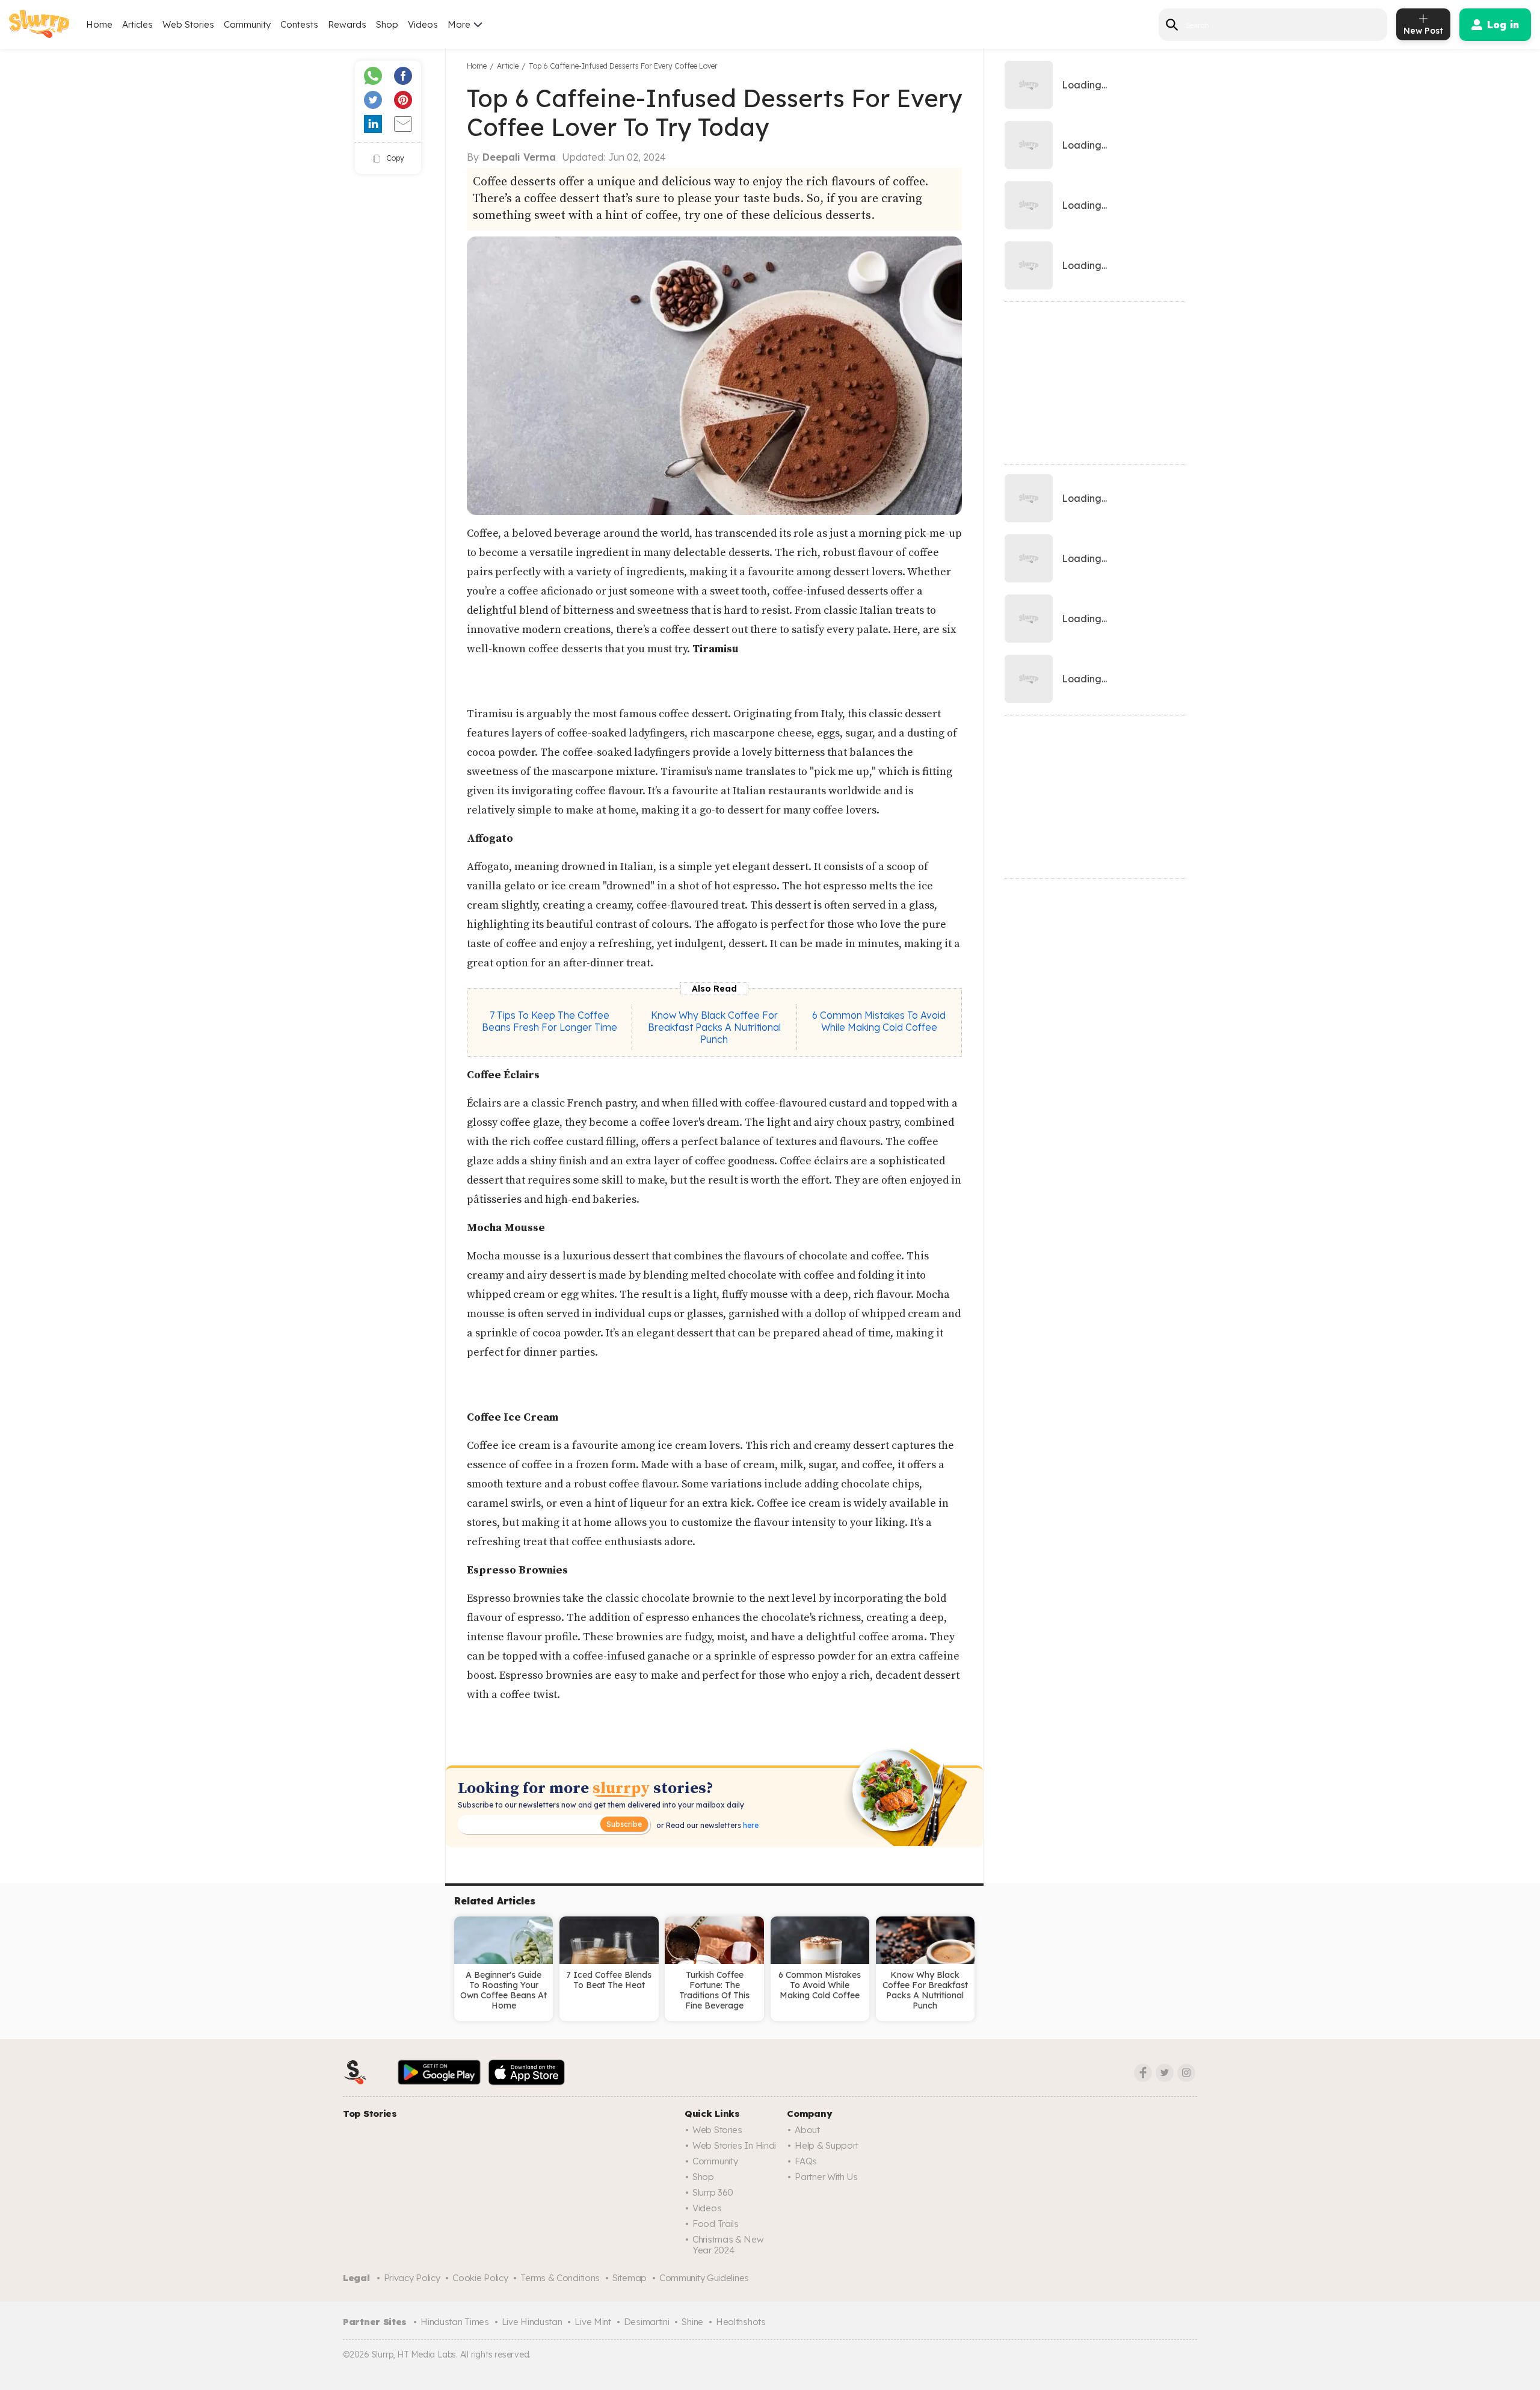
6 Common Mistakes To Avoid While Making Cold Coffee (879, 1021)
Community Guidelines (704, 2278)
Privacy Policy (412, 2278)
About (807, 2130)
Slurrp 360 (713, 2192)
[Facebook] (1143, 2073)
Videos (423, 24)
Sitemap (630, 2278)
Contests (299, 24)
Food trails (716, 2224)
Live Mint (593, 2322)
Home (99, 24)
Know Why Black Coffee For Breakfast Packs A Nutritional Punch (714, 1027)
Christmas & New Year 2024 (728, 2245)
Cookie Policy (480, 2278)
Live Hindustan (532, 2322)
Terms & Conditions (560, 2278)
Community (247, 24)
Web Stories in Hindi (734, 2145)
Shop (387, 24)
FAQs (806, 2161)
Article (508, 66)
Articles (137, 24)
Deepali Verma (519, 157)
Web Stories (188, 24)
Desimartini (647, 2322)
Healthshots (741, 2322)
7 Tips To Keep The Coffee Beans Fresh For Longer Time (550, 1021)
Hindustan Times (455, 2322)
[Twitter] (1165, 2073)
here (750, 1825)
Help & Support (827, 2145)
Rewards (347, 24)
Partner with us (826, 2177)
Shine (692, 2322)
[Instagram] (1186, 2073)
